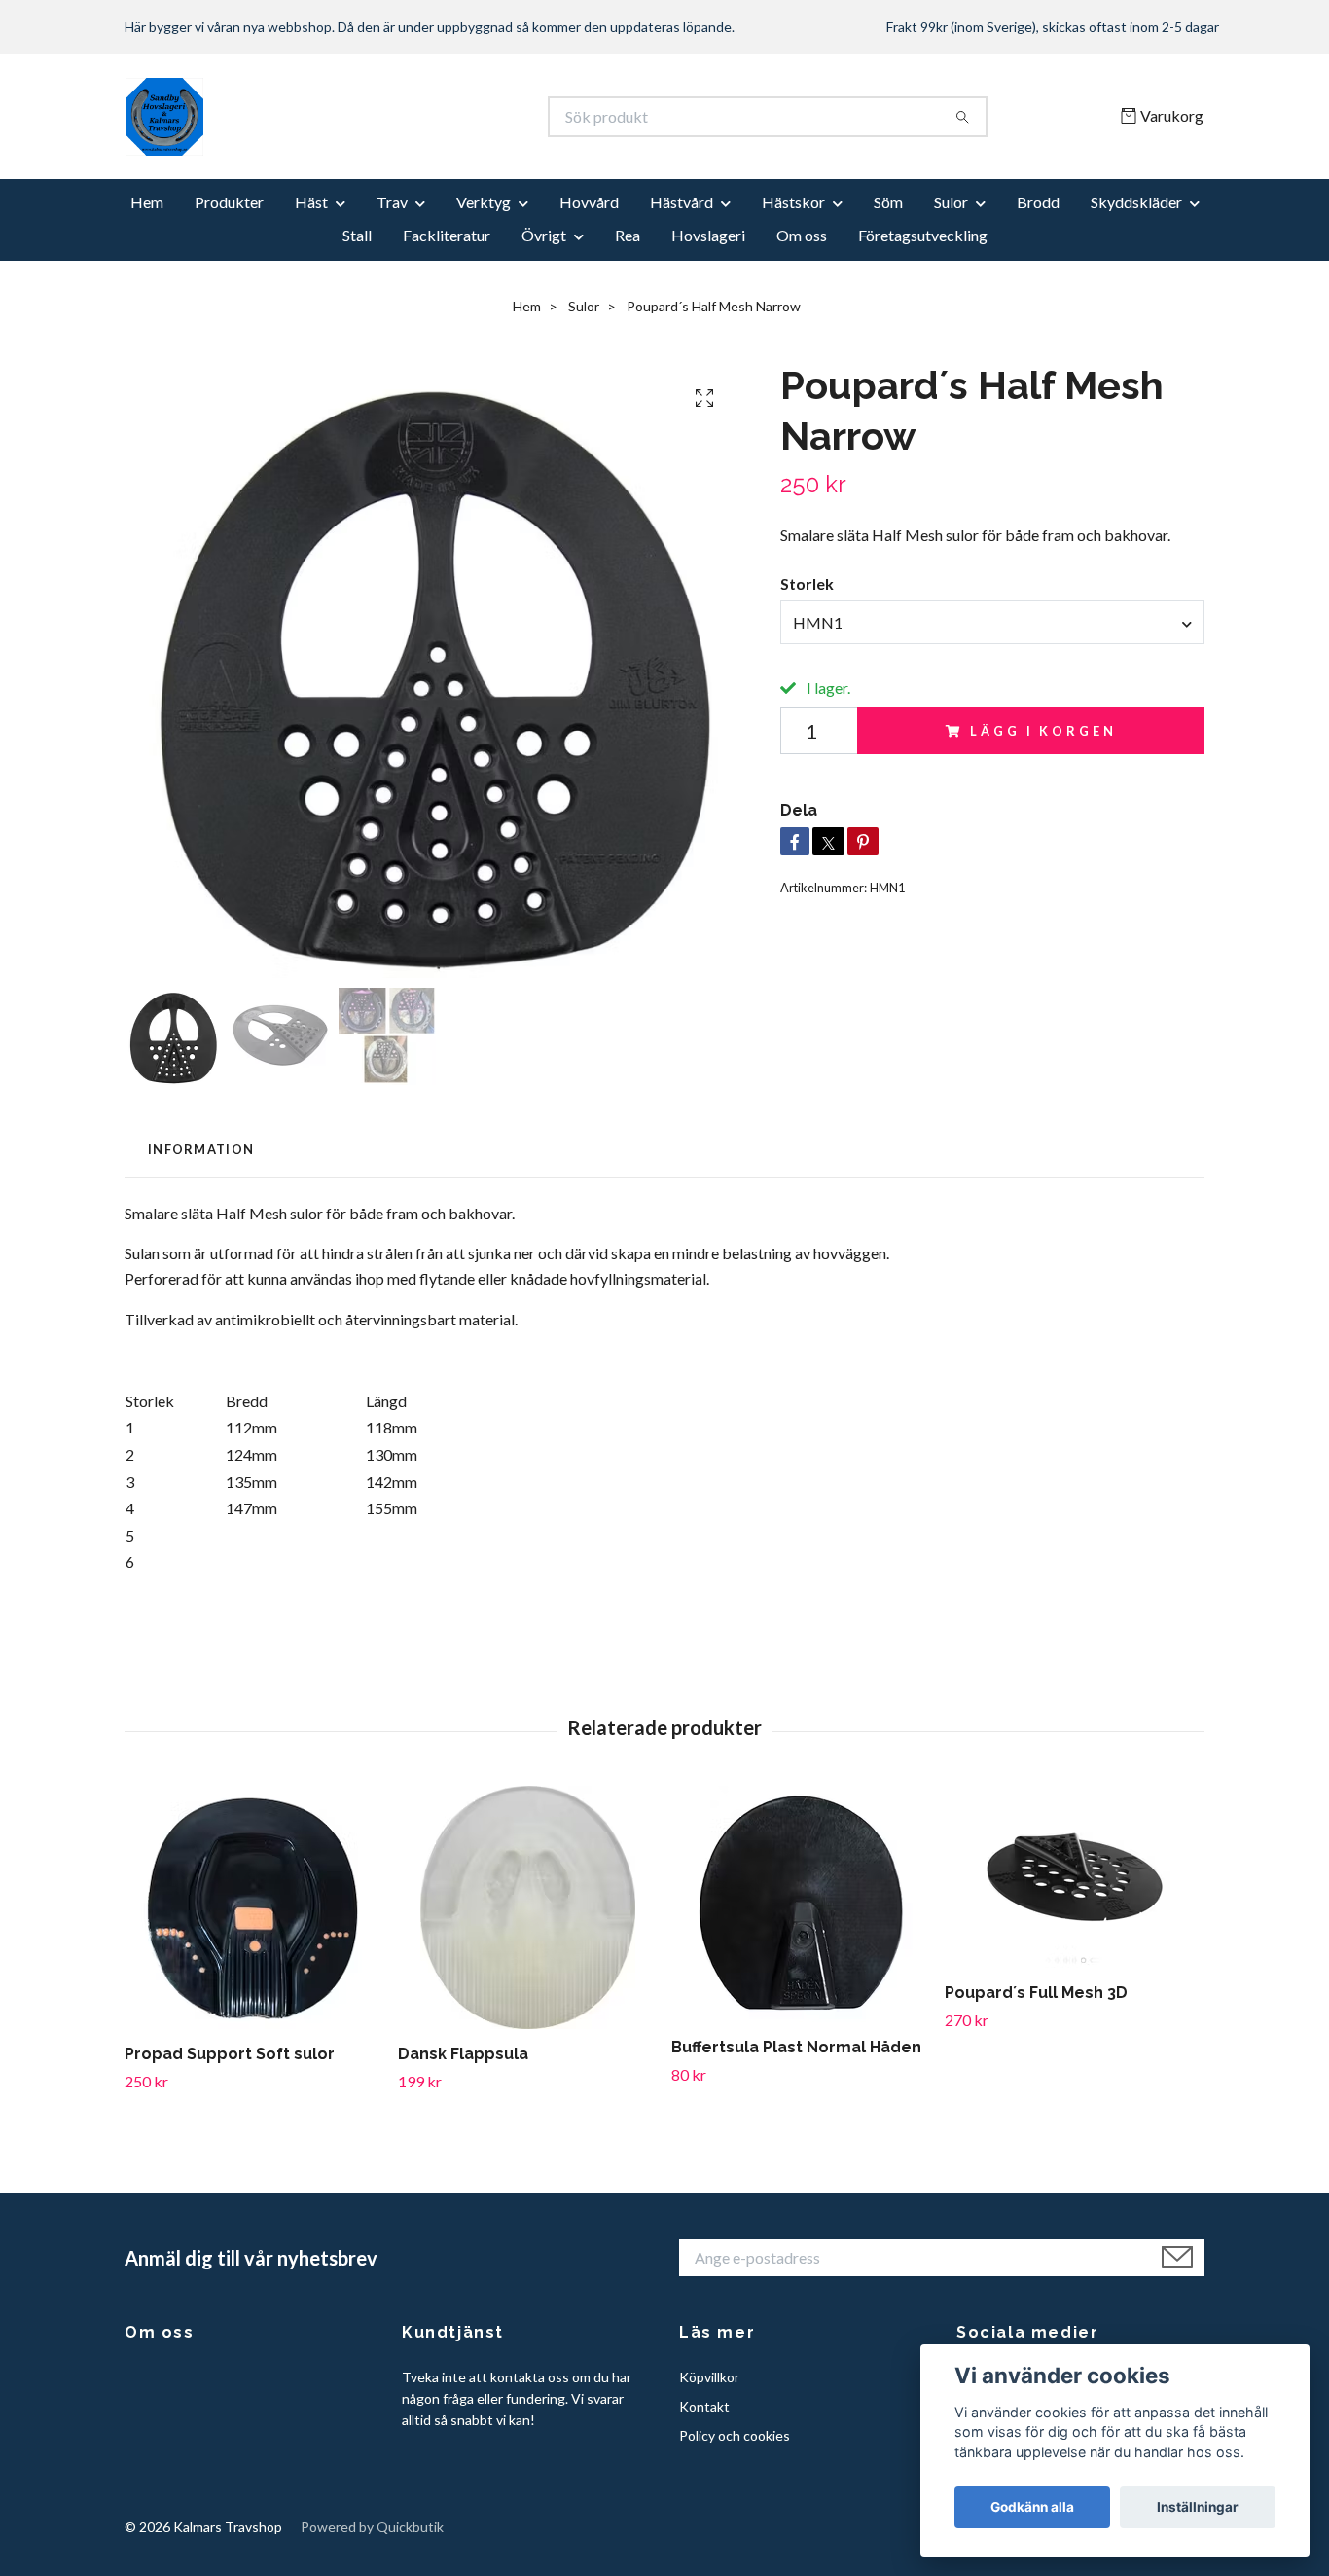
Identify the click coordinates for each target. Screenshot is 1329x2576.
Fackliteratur (447, 235)
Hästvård (682, 202)
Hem (147, 202)
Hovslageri (708, 235)
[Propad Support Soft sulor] (254, 1907)
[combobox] (992, 622)
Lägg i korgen (1043, 731)
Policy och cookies (735, 2435)
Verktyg (484, 202)
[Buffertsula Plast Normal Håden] (801, 1904)
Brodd (1038, 202)
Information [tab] (201, 1149)
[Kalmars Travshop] (395, 117)
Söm (888, 202)
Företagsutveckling (923, 235)
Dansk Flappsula (463, 2054)
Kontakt (704, 2406)
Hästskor (793, 202)
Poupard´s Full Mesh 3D (1036, 1993)
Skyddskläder (1136, 202)
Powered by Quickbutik (372, 2527)
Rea (628, 235)
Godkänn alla (1032, 2507)
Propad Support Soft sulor (230, 2054)
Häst (311, 202)
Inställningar (1198, 2507)
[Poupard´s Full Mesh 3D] (1074, 1877)
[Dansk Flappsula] (527, 1907)
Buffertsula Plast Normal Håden (796, 2047)
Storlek (807, 583)
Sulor (951, 202)
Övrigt (544, 235)
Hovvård (589, 202)
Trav (392, 202)
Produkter (229, 202)
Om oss (802, 235)
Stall (357, 235)
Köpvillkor (709, 2377)
